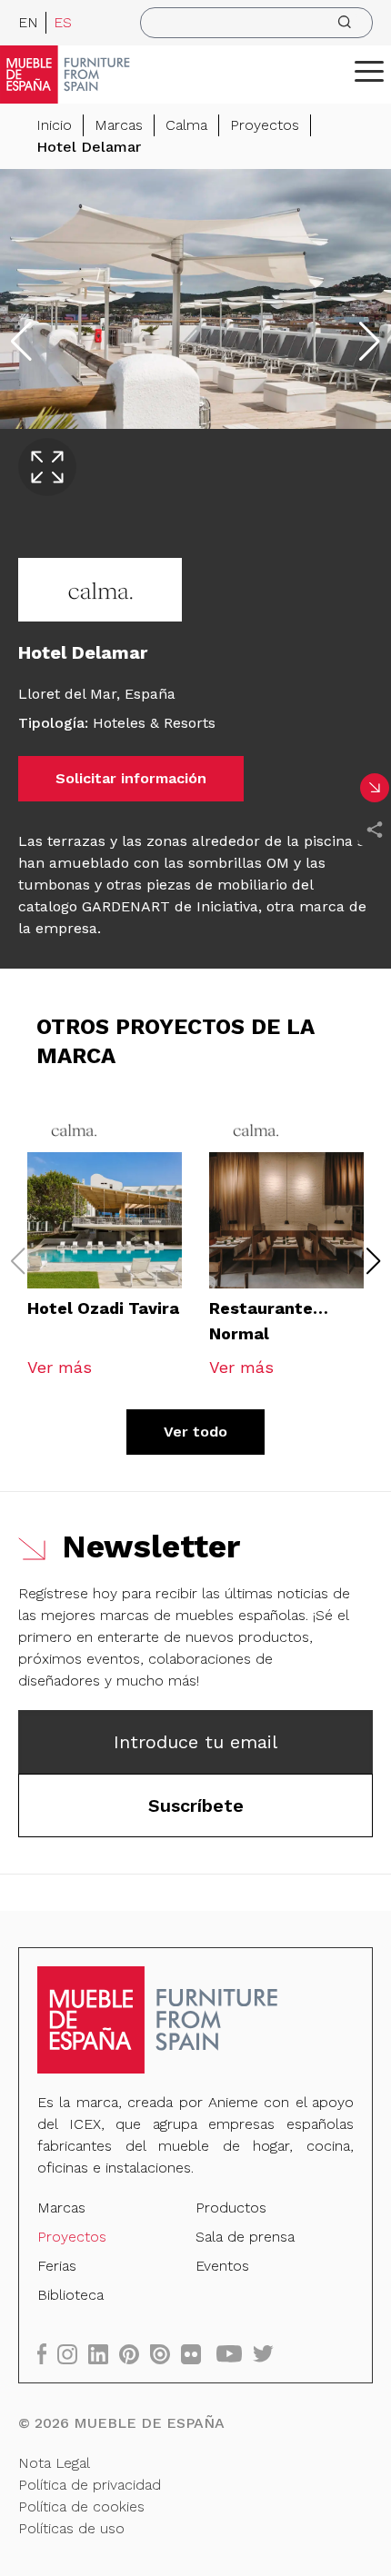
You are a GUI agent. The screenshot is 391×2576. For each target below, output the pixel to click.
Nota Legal (54, 2463)
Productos (231, 2208)
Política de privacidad (90, 2485)
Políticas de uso (71, 2528)
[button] (369, 71)
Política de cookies (81, 2506)
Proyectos (265, 125)
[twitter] (269, 2354)
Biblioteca (70, 2295)
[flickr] (196, 2354)
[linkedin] (104, 2354)
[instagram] (73, 2354)
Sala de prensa (245, 2237)
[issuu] (165, 2354)
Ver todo (195, 1432)
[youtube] (235, 2354)
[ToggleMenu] (369, 71)
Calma (186, 125)
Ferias (57, 2266)
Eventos (222, 2266)
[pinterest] (135, 2354)
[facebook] (47, 2354)
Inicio (54, 125)
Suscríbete (196, 1805)
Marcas (119, 125)
